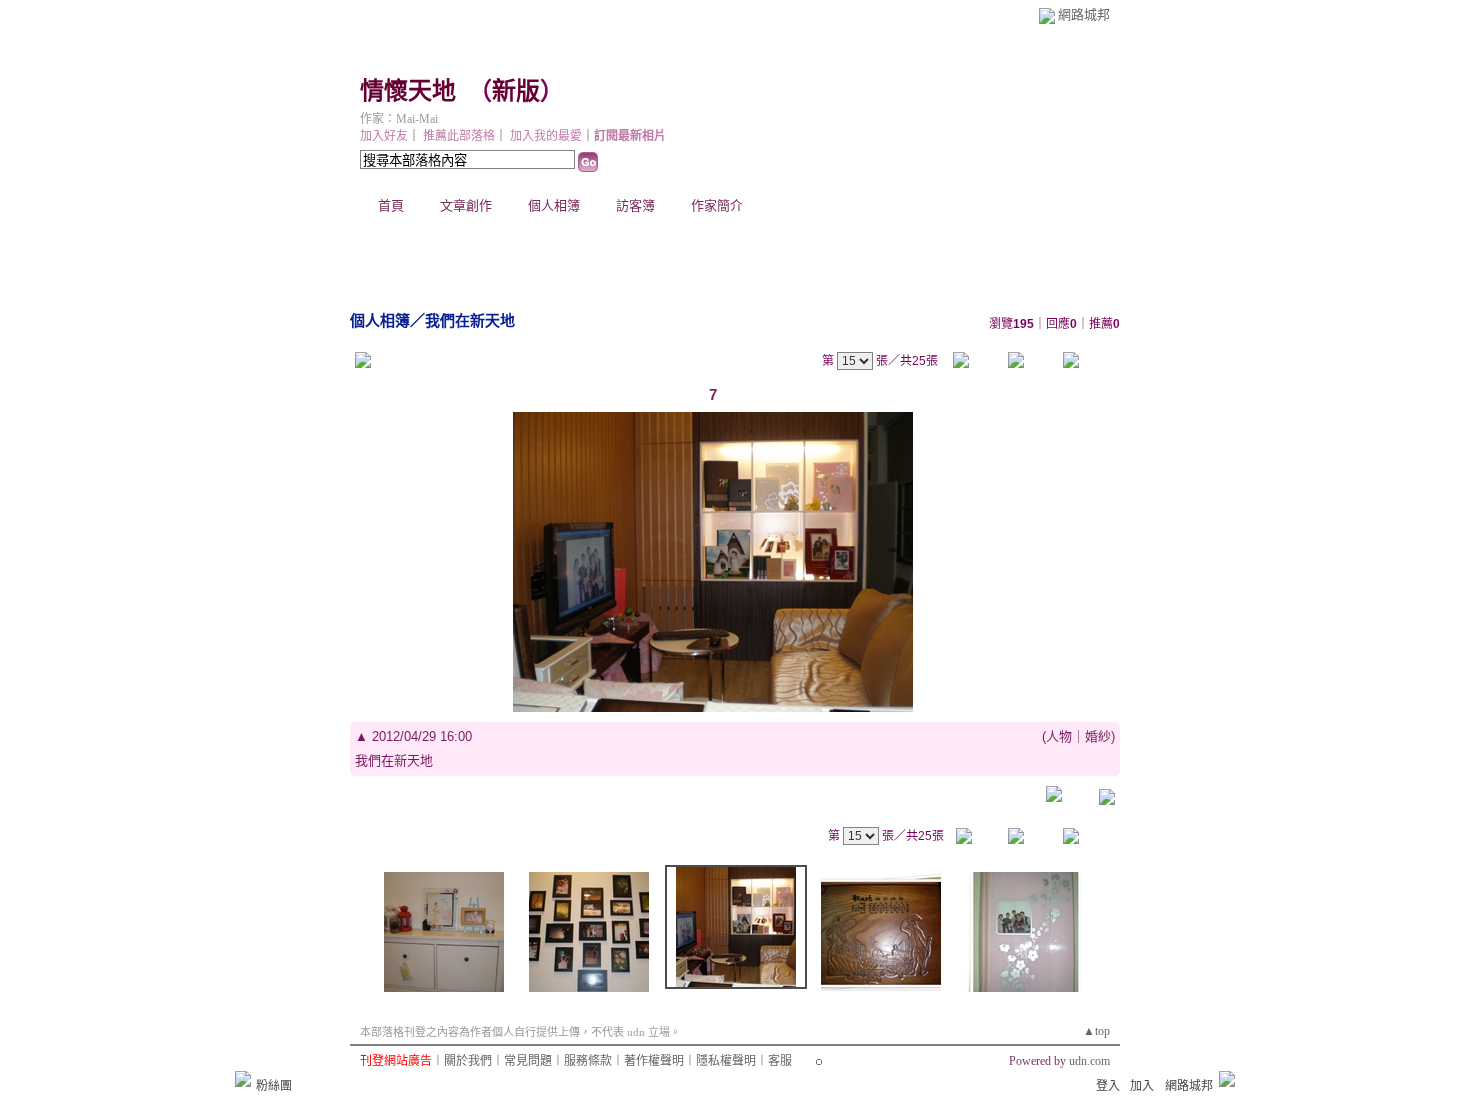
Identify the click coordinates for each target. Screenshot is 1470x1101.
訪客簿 (635, 205)
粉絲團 (274, 1086)
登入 (1108, 1086)
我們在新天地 (470, 320)
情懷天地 (408, 91)
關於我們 (468, 1061)
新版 (516, 91)
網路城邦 (1084, 14)
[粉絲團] (243, 1079)
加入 (1142, 1086)
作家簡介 (717, 205)
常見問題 (528, 1061)
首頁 (391, 205)
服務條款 (588, 1061)
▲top (1096, 1031)
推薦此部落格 (459, 136)
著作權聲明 (654, 1061)
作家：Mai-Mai (399, 119)
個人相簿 (554, 205)
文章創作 (466, 205)
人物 (1059, 736)
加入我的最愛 (546, 136)
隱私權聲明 (726, 1061)
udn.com (1089, 1061)
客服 (780, 1061)
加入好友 (384, 136)
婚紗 (1098, 736)
